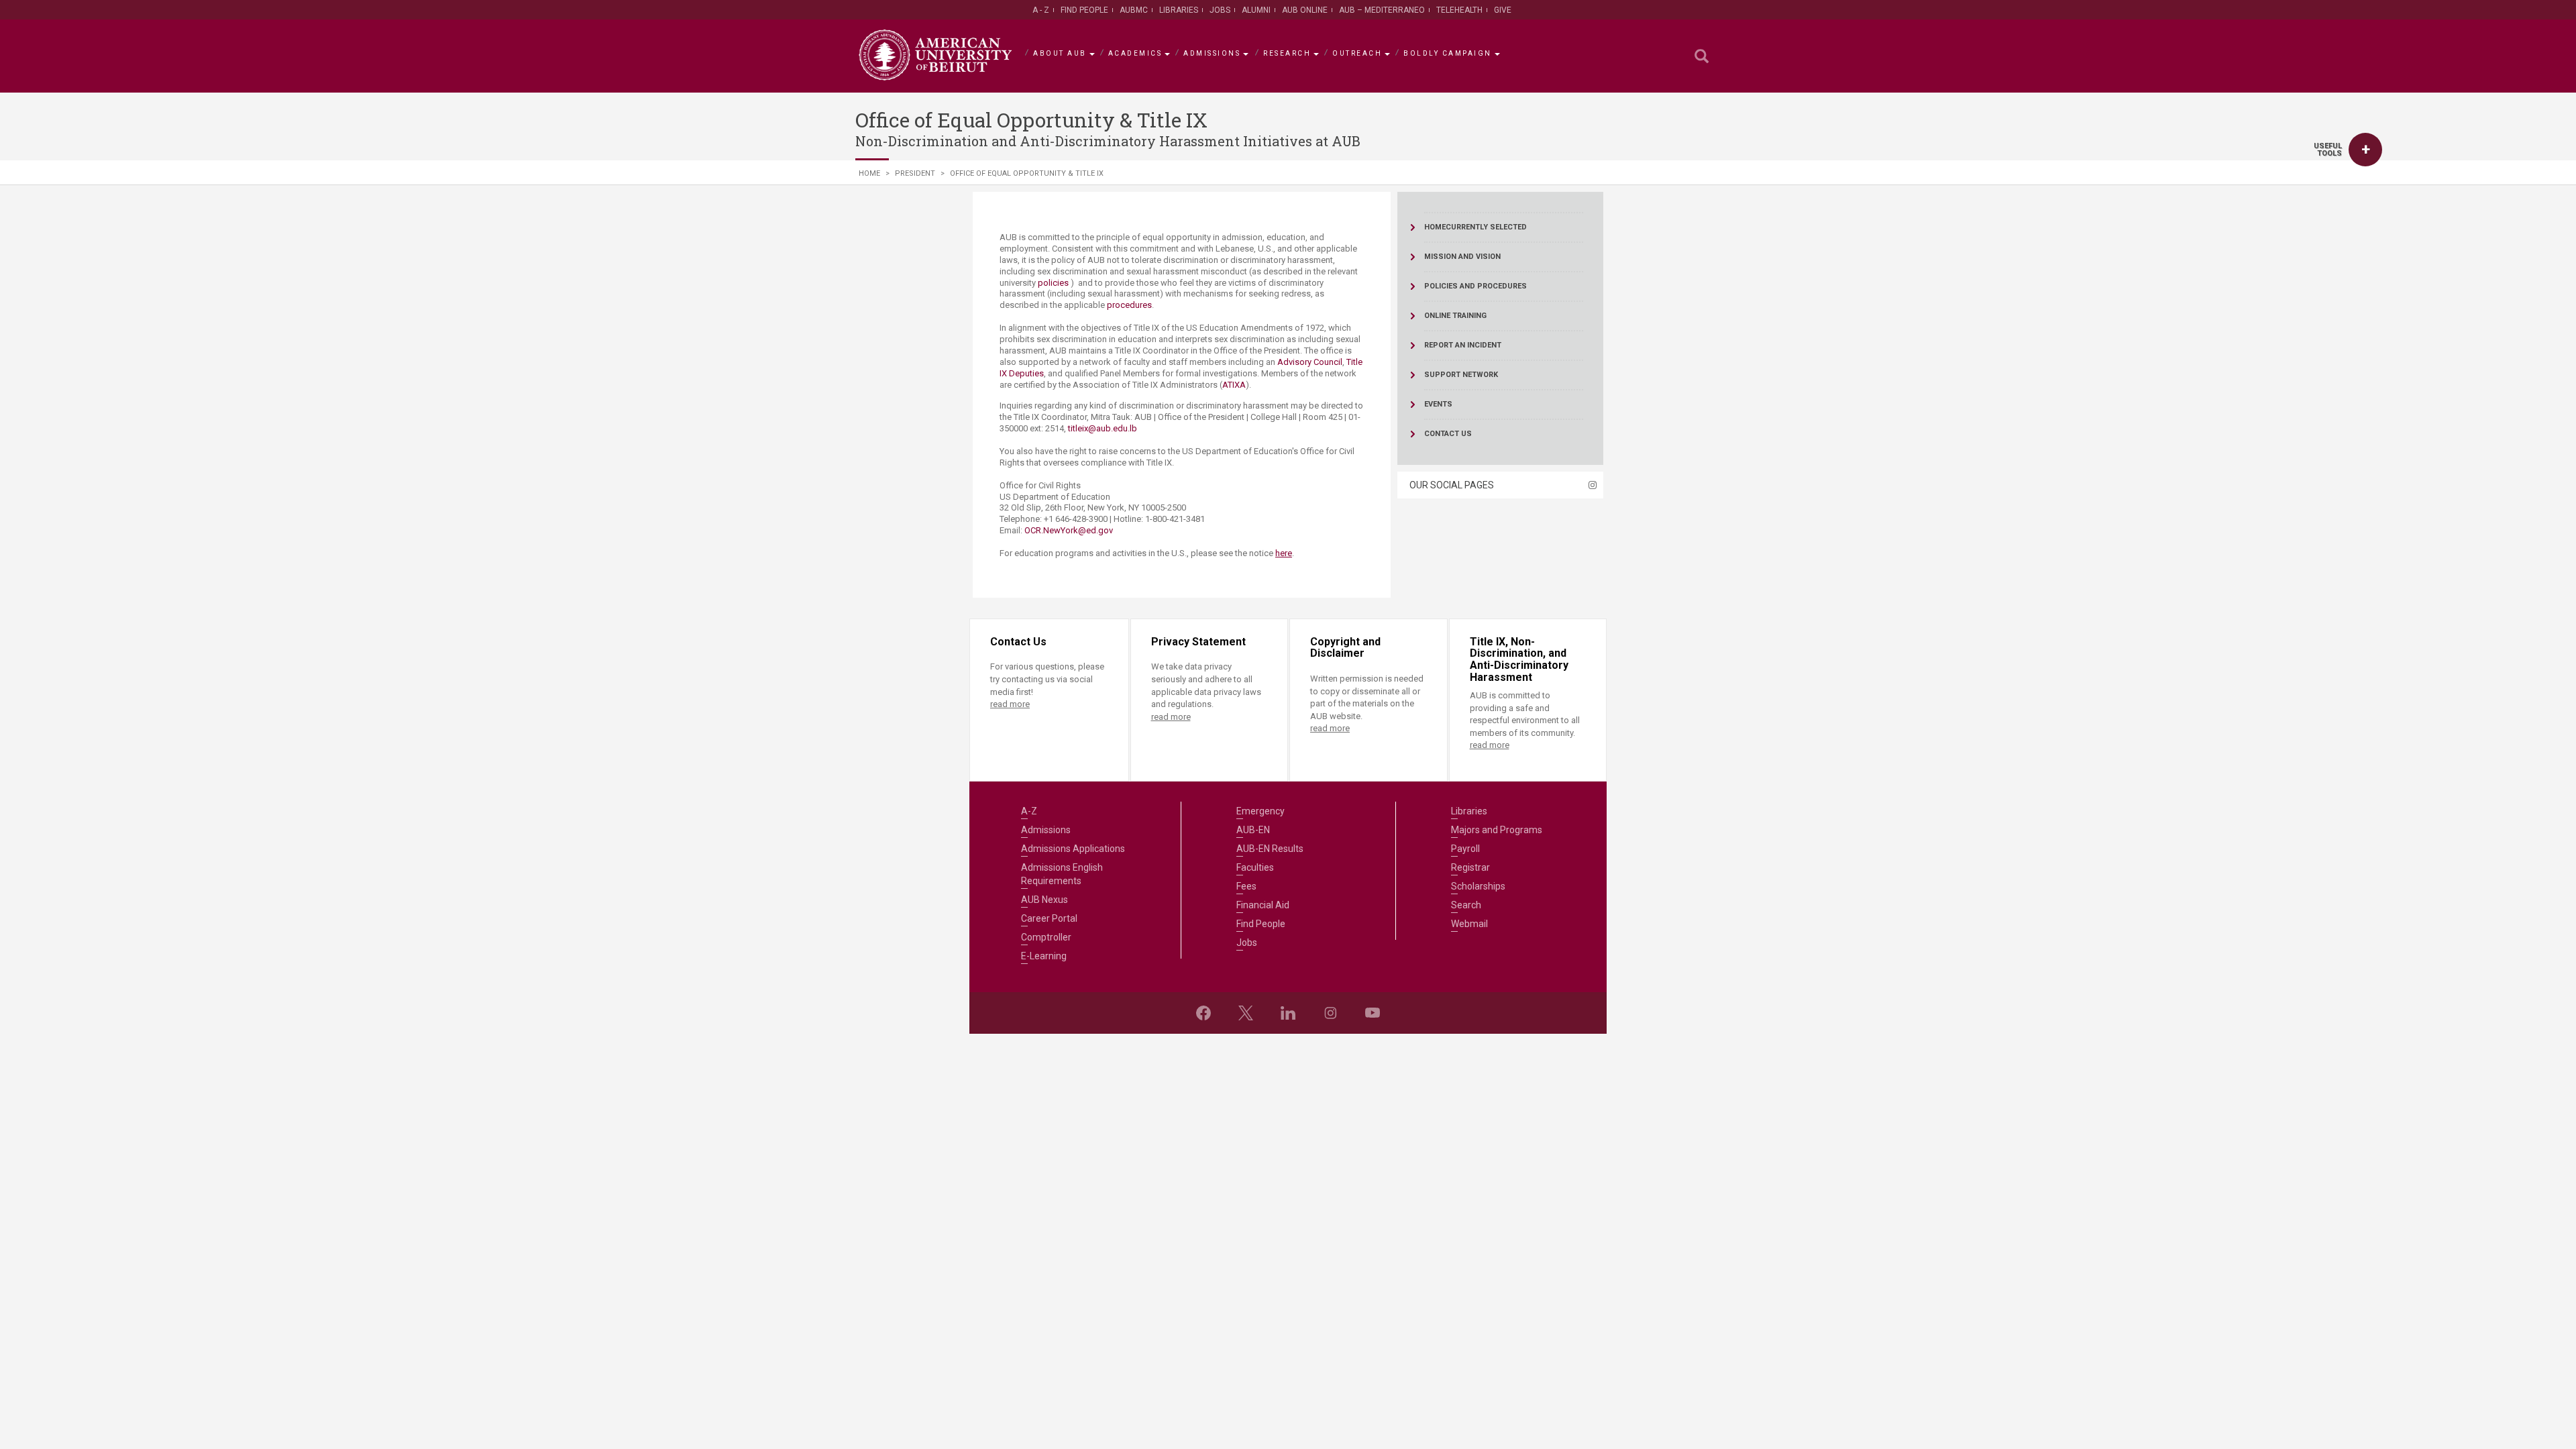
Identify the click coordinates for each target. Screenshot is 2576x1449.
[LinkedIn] (1288, 1013)
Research (1287, 53)
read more (1010, 704)
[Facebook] (1203, 1013)
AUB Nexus (1044, 900)
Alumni (1256, 10)
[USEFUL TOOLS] (2365, 150)
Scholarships (1478, 886)
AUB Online (1305, 10)
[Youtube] (1373, 1013)
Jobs (1220, 10)
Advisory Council (1310, 362)
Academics (1135, 53)
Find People (1084, 10)
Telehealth (1459, 10)
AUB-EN (1253, 830)
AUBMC (1134, 10)
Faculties (1255, 867)
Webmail (1469, 924)
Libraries (1179, 10)
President (915, 173)
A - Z (1041, 10)
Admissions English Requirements (1062, 874)
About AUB (1060, 53)
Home (869, 173)
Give (1503, 10)
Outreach (1357, 53)
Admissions (1212, 53)
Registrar (1470, 867)
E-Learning (1044, 956)
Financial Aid (1263, 905)
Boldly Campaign (1448, 53)
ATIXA (1234, 385)
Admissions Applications (1073, 849)
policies (1054, 283)
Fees (1246, 886)
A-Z (1029, 811)
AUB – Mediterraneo (1382, 10)
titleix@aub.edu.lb (1103, 428)
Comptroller (1046, 937)
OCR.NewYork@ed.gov (1069, 530)
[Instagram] (1330, 1013)
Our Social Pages (1452, 485)
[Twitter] (1246, 1013)
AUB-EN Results (1270, 849)
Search (1466, 905)
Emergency (1260, 811)
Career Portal (1049, 918)
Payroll (1465, 849)
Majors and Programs (1497, 830)
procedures (1129, 305)
